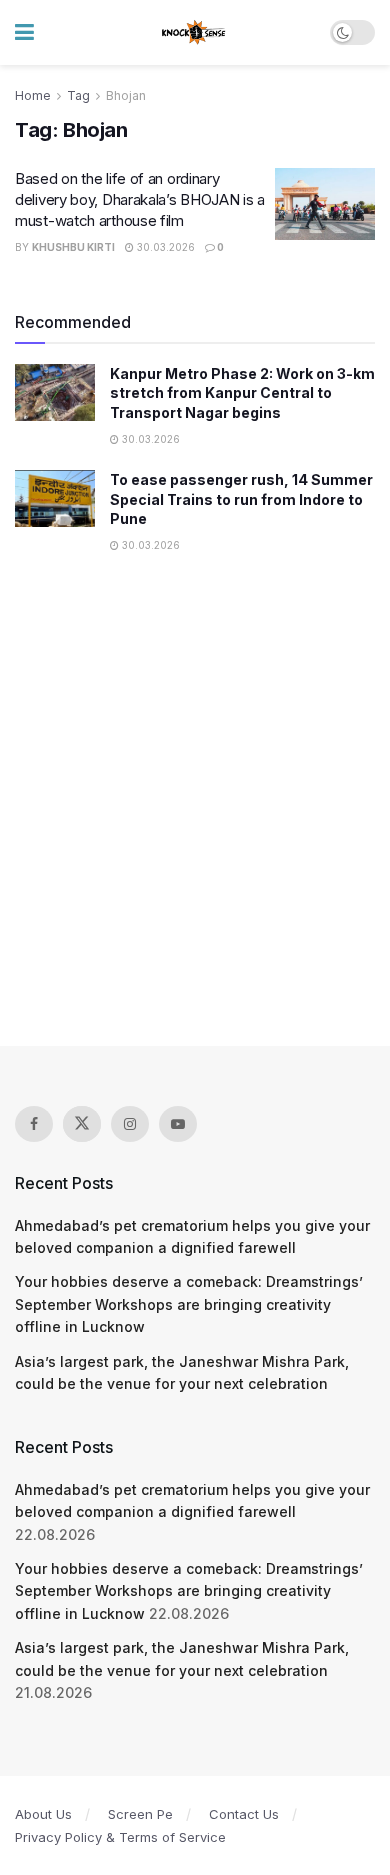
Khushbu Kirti (73, 247)
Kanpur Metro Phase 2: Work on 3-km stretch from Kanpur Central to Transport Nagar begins (242, 393)
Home (33, 95)
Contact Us (244, 1814)
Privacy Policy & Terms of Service (120, 1837)
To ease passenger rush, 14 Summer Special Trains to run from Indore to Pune (241, 499)
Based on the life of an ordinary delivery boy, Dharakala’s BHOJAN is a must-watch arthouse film (140, 199)
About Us (43, 1814)
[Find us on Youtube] (178, 1124)
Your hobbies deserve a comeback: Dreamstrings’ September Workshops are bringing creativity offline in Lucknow (189, 1304)
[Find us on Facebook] (34, 1124)
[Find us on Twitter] (82, 1124)
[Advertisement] (195, 811)
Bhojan (126, 95)
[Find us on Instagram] (130, 1124)
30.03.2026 (164, 247)
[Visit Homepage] (194, 33)
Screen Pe (140, 1814)
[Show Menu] (24, 32)
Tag (78, 95)
